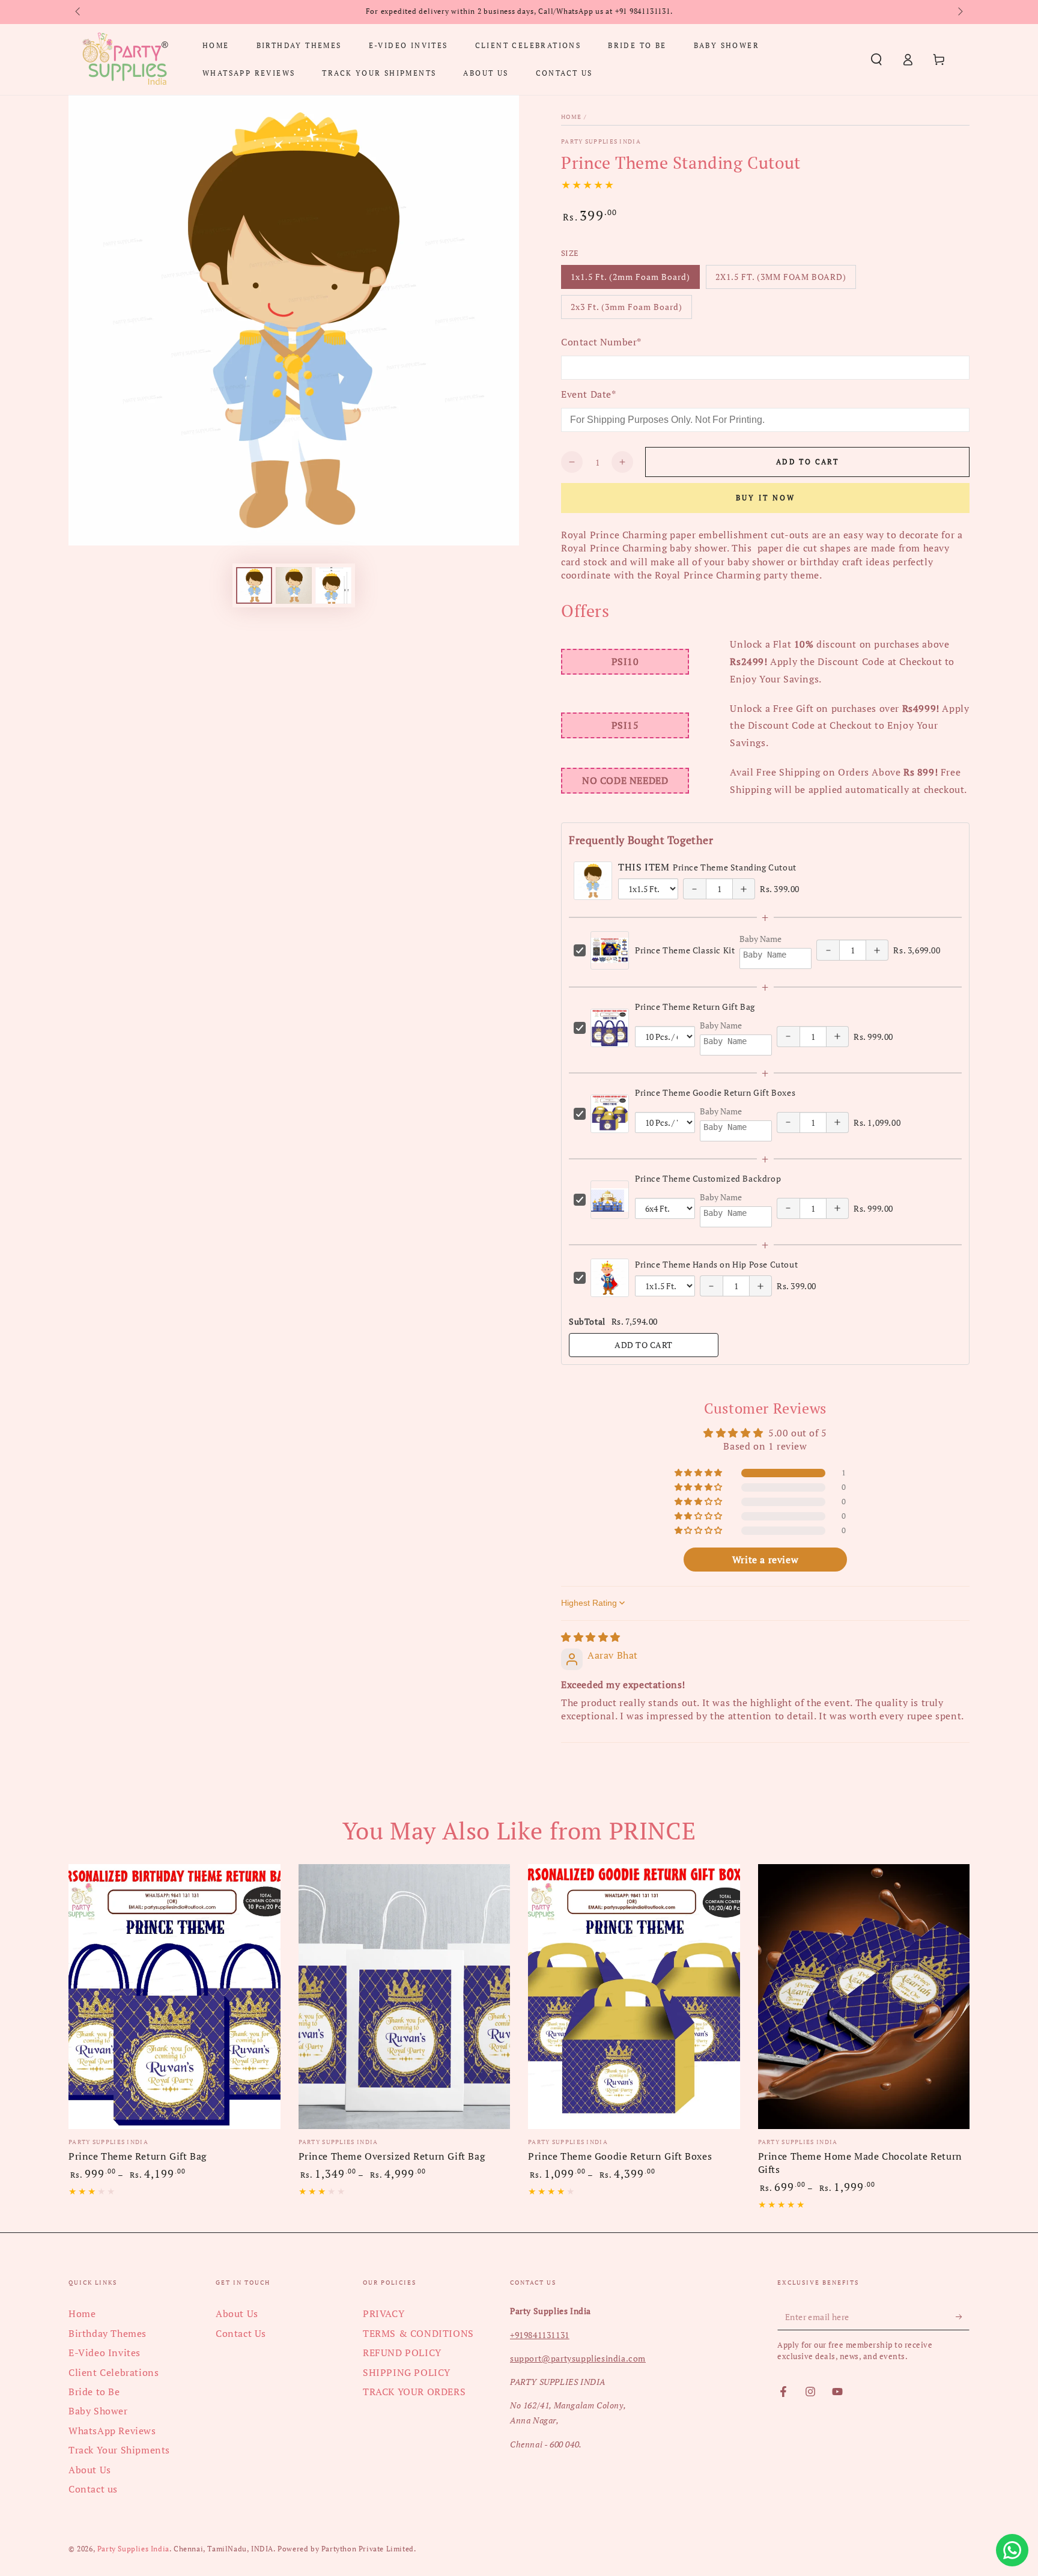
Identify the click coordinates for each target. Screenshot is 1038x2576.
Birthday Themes (108, 2333)
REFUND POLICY (402, 2353)
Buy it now (766, 498)
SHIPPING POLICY (407, 2372)
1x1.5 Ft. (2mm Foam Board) (630, 280)
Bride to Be (94, 2392)
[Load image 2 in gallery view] (294, 585)
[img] (591, 1637)
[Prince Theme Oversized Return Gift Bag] (405, 1997)
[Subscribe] (963, 2316)
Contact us (93, 2489)
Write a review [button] (765, 1560)
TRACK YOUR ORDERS (414, 2392)
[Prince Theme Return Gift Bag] (175, 1997)
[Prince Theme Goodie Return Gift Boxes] (634, 1997)
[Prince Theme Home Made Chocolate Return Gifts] (864, 1997)
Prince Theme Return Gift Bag (695, 1007)
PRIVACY (384, 2313)
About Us (90, 2470)
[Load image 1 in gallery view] (254, 585)
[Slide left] (79, 12)
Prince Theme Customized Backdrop (708, 1178)
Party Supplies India (601, 141)
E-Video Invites (105, 2353)
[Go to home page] (125, 59)
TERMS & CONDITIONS (418, 2333)
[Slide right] (959, 12)
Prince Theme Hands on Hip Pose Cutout (716, 1264)
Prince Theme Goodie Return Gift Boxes (715, 1092)
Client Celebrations (114, 2372)
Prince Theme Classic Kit (685, 950)
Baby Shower (98, 2411)
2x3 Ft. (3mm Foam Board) (626, 310)
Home (571, 117)
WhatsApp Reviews (112, 2431)
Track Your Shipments (119, 2450)
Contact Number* (601, 342)
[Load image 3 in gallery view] (333, 585)
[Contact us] (1012, 2550)
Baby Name (760, 939)
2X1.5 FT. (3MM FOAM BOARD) (781, 280)
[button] (876, 59)
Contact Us (241, 2333)
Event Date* (589, 394)
